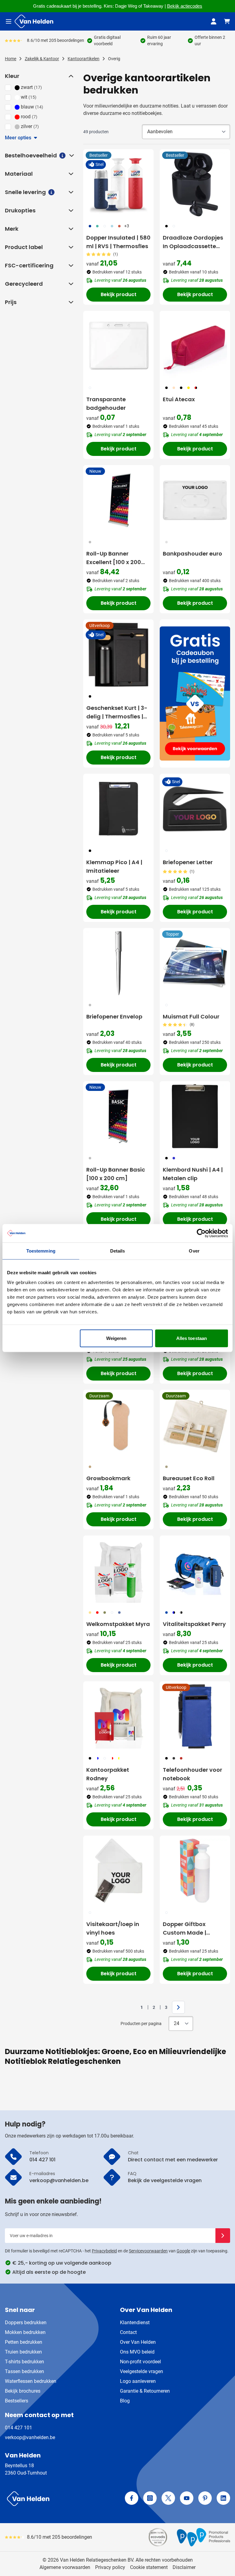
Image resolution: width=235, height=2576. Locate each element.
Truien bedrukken (23, 2352)
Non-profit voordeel (140, 2362)
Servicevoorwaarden (148, 2251)
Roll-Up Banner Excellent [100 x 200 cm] (114, 558)
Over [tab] (194, 1251)
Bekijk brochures (23, 2391)
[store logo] (60, 2499)
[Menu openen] (9, 21)
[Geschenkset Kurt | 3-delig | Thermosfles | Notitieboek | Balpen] (118, 655)
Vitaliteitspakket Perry (194, 1624)
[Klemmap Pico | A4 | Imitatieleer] (118, 809)
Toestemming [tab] (41, 1251)
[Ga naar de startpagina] (34, 21)
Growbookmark (108, 1478)
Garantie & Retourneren (145, 2391)
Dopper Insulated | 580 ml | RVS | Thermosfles (118, 242)
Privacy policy (110, 2567)
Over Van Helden (138, 2342)
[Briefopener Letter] (195, 809)
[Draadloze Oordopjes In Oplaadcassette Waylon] (195, 184)
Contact (128, 2332)
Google (183, 2251)
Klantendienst (135, 2323)
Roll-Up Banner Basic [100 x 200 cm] (116, 1174)
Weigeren (116, 1338)
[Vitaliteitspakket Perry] (195, 1571)
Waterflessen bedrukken (31, 2381)
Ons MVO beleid (137, 2352)
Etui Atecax (179, 399)
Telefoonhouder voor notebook (192, 1774)
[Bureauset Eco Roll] (195, 1425)
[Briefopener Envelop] (118, 963)
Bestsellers (17, 2401)
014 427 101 (19, 2428)
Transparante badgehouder (106, 404)
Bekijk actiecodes (185, 6)
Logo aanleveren (138, 2381)
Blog (125, 2401)
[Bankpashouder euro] (195, 500)
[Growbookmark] (118, 1425)
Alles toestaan (192, 1338)
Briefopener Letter (188, 862)
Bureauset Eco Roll (189, 1478)
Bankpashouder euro (192, 554)
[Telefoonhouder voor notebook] (195, 1716)
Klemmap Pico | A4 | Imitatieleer (114, 866)
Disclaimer (184, 2567)
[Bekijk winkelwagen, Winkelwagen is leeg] (227, 21)
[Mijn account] (214, 21)
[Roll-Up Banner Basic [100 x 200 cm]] (118, 1116)
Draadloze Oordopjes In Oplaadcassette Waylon (193, 242)
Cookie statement (149, 2567)
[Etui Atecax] (195, 346)
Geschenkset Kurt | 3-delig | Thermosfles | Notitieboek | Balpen (117, 712)
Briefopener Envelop (114, 1016)
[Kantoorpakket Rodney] (118, 1716)
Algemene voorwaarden (65, 2567)
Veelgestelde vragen (142, 2371)
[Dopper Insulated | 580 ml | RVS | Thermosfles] (118, 184)
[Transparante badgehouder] (118, 346)
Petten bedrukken (24, 2342)
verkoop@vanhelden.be (30, 2437)
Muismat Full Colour (191, 1016)
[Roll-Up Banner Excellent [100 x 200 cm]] (118, 500)
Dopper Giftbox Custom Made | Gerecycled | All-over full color (193, 1929)
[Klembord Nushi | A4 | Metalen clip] (195, 1116)
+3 (127, 226)
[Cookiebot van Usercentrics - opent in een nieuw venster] (201, 1233)
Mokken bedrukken (25, 2332)
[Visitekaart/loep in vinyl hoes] (118, 1871)
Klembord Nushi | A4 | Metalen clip (193, 1174)
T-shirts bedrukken (24, 2362)
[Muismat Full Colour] (195, 963)
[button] (70, 76)
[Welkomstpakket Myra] (118, 1571)
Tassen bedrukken (24, 2371)
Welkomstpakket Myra (118, 1624)
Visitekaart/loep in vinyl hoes (113, 1928)
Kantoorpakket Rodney (108, 1774)
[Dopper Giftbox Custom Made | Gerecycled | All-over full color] (195, 1871)
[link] (132, 2007)
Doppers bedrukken (26, 2323)
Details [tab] (118, 1251)
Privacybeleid (104, 2251)
